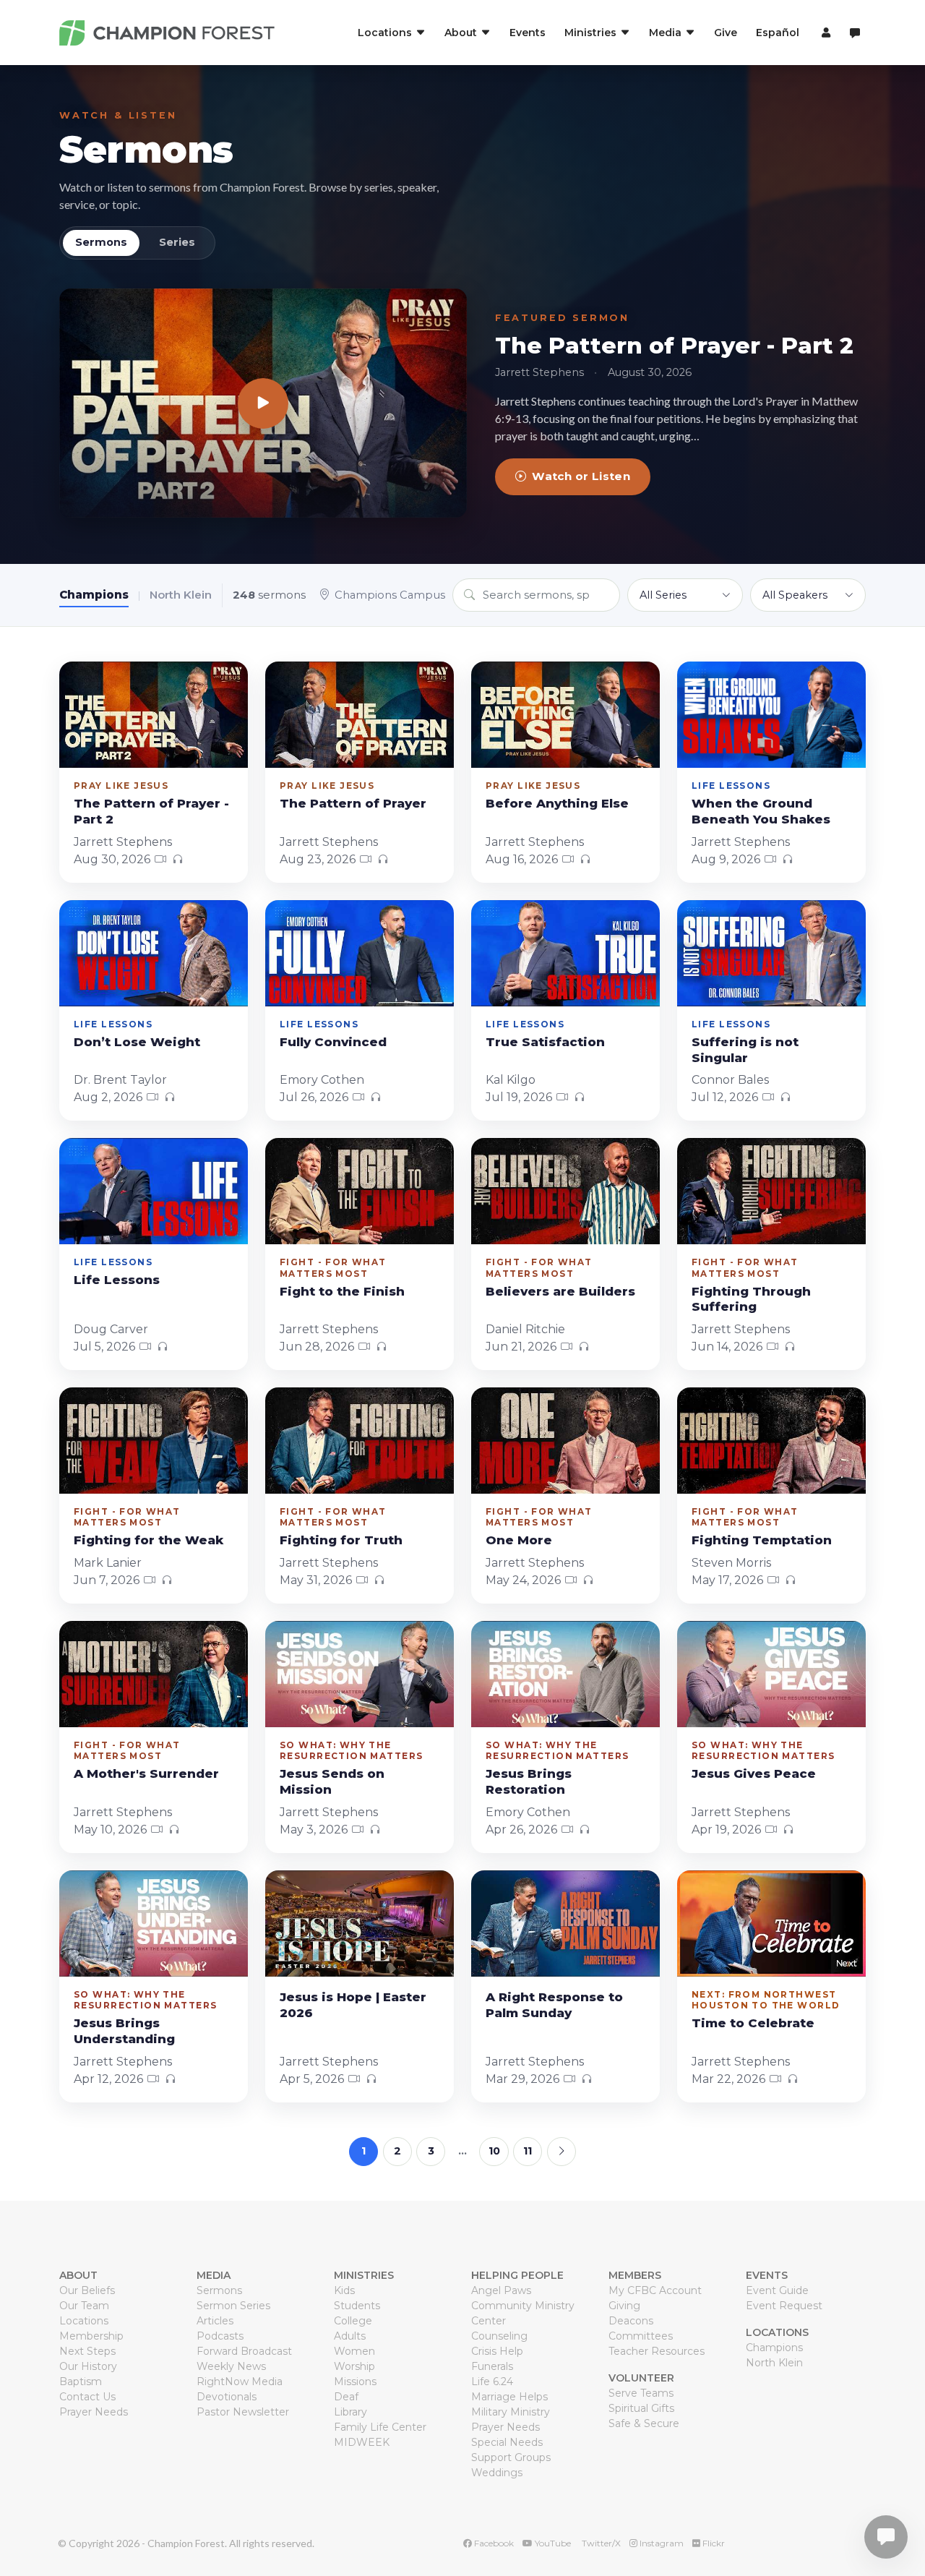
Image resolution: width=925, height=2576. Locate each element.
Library (350, 2412)
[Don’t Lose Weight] (154, 953)
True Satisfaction (545, 1042)
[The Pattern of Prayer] (360, 715)
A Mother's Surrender (146, 1773)
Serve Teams (641, 2393)
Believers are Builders (560, 1291)
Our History (88, 2366)
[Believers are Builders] (565, 1191)
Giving (624, 2306)
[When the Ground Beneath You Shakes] (771, 715)
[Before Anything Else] (565, 715)
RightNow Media (240, 2382)
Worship (354, 2366)
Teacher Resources (657, 2351)
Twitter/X (600, 2543)
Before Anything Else (557, 803)
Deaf (346, 2397)
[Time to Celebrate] (771, 1924)
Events (528, 33)
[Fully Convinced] (360, 953)
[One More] (565, 1441)
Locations (84, 2321)
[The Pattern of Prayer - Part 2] (263, 403)
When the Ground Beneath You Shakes (761, 811)
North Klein (181, 595)
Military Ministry (511, 2412)
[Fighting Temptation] (771, 1441)
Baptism (81, 2382)
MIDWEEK (362, 2442)
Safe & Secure (644, 2423)
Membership (91, 2336)
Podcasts (220, 2336)
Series (177, 242)
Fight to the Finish (342, 1291)
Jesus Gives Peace (754, 1773)
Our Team (84, 2306)
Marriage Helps (509, 2397)
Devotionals (227, 2397)
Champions (94, 595)
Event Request (784, 2306)
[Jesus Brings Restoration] (565, 1674)
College (353, 2321)
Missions (355, 2382)
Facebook (493, 2543)
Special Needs (507, 2442)
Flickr (713, 2543)
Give (726, 33)
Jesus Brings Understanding (124, 2031)
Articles (215, 2321)
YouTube (552, 2543)
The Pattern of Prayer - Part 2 (674, 346)
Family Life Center (380, 2427)
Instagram (661, 2543)
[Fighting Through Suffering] (771, 1191)
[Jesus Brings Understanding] (154, 1924)
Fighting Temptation (762, 1540)
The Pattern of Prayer (353, 803)
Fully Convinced (333, 1042)
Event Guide (777, 2290)
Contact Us (87, 2397)
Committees (641, 2336)
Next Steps (87, 2351)
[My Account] (824, 33)
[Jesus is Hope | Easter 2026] (360, 1924)
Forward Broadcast (244, 2351)
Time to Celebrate (753, 2023)
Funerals (492, 2366)
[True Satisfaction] (565, 953)
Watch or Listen (581, 476)
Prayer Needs (94, 2412)
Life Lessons (117, 1280)
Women (354, 2351)
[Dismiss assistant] (904, 2515)
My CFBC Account (655, 2290)
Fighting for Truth (341, 1540)
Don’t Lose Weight (137, 1042)
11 (528, 2151)
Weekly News (231, 2366)
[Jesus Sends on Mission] (360, 1674)
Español (778, 33)
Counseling (499, 2336)
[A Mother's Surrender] (154, 1674)
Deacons (631, 2321)
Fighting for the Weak (149, 1540)
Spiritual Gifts (641, 2408)
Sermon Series (233, 2306)
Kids (344, 2290)
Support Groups (511, 2457)
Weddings (497, 2473)
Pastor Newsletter (243, 2412)
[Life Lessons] (154, 1191)
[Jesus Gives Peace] (771, 1674)
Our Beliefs (87, 2290)
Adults (350, 2336)
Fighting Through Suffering (751, 1299)
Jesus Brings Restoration (529, 1781)
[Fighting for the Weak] (154, 1441)
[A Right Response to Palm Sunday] (565, 1924)
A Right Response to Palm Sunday (554, 2005)
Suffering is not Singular (745, 1050)
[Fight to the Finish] (360, 1191)
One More (519, 1540)
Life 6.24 (492, 2382)
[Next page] (562, 2152)
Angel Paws (501, 2290)
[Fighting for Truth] (360, 1441)
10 (494, 2151)
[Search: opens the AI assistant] (855, 33)
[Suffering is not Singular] (771, 953)
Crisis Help (497, 2351)
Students (357, 2306)
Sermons (146, 149)
